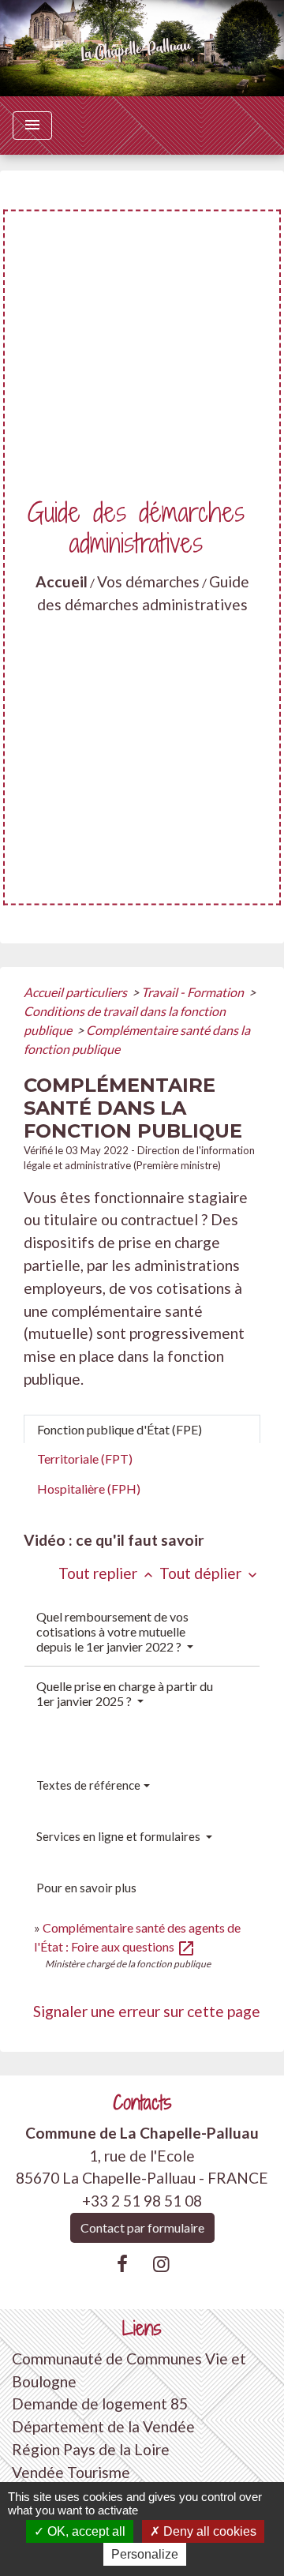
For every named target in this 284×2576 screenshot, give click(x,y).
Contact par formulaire (142, 2227)
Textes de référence (88, 1785)
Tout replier (107, 1573)
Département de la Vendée (103, 2426)
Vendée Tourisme (71, 2472)
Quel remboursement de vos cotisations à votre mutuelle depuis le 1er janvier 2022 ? (112, 1631)
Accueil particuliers (77, 992)
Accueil (62, 581)
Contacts (142, 2103)
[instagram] (162, 2263)
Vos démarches (148, 581)
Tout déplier (210, 1573)
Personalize (145, 2554)
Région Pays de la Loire (91, 2449)
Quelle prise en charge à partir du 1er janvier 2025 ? (125, 1693)
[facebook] (122, 2263)
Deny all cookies (208, 2531)
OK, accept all (85, 2531)
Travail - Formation (194, 992)
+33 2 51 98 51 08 (142, 2201)
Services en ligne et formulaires (120, 1836)
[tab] (142, 1430)
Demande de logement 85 (100, 2404)
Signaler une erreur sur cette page (147, 2011)
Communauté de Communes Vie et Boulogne (129, 2370)
